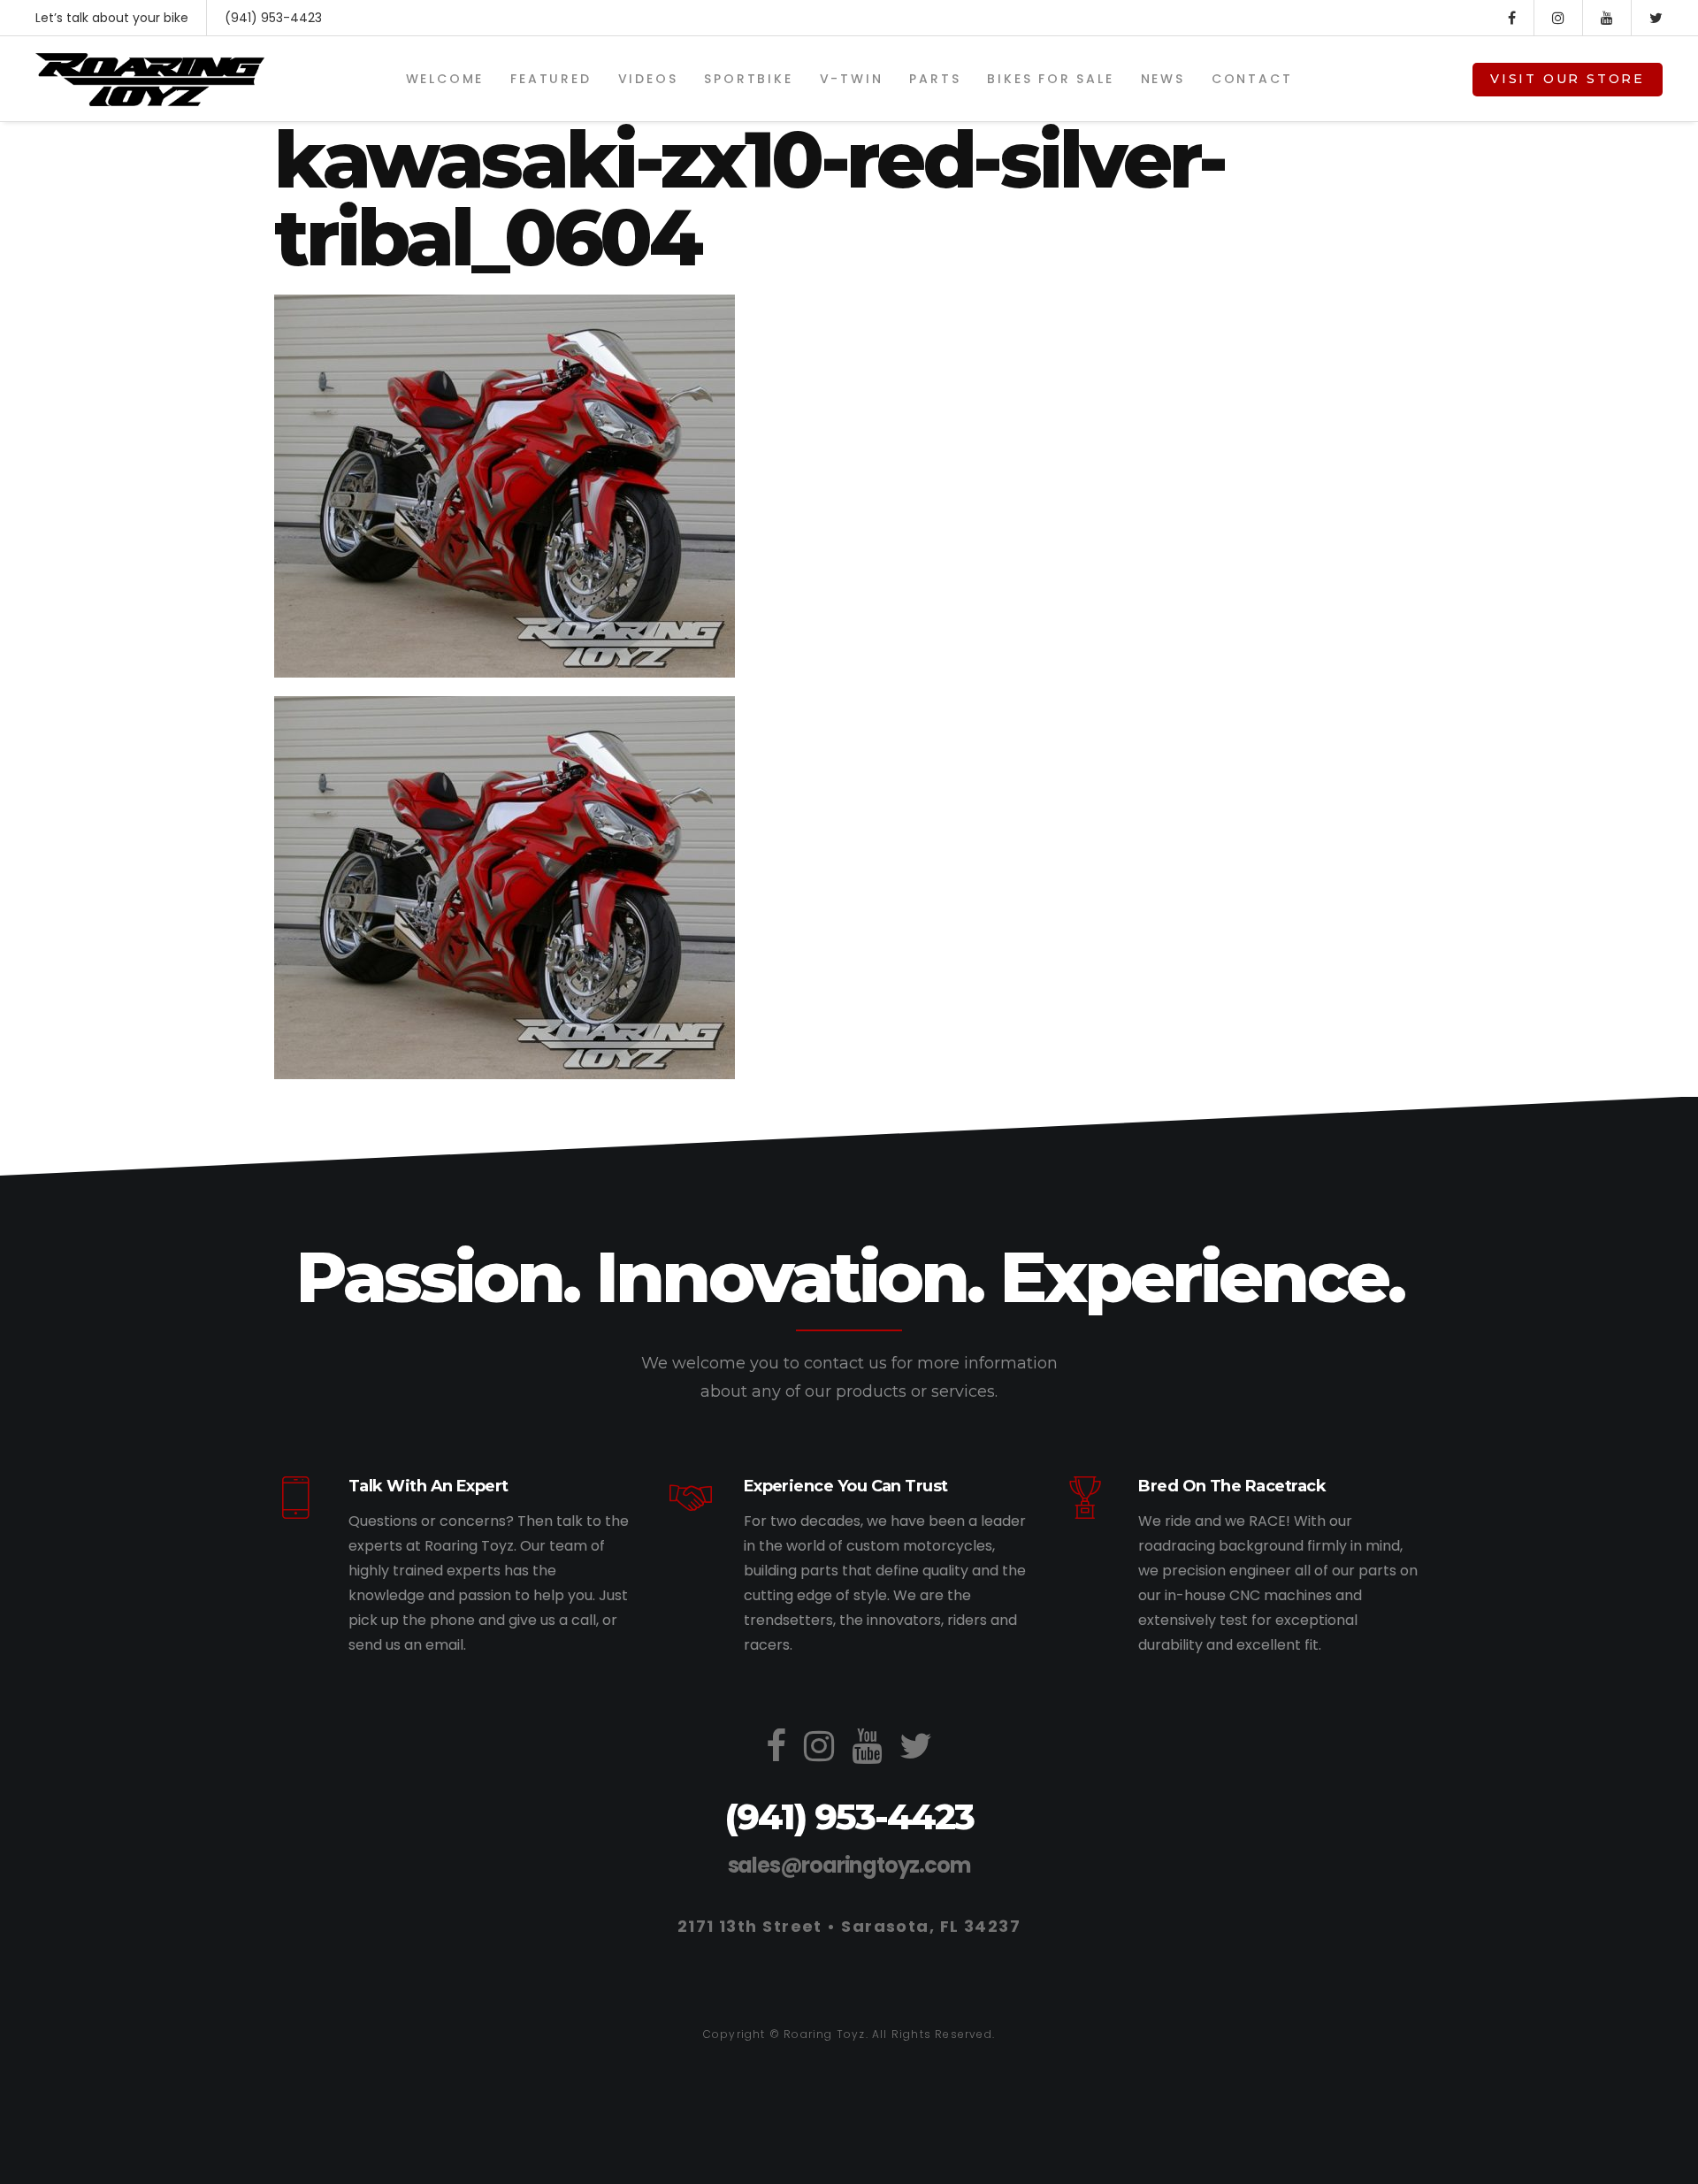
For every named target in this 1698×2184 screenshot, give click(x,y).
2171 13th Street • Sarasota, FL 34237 (849, 1926)
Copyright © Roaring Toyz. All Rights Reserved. (849, 2034)
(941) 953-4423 (273, 18)
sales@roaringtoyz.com (849, 1865)
